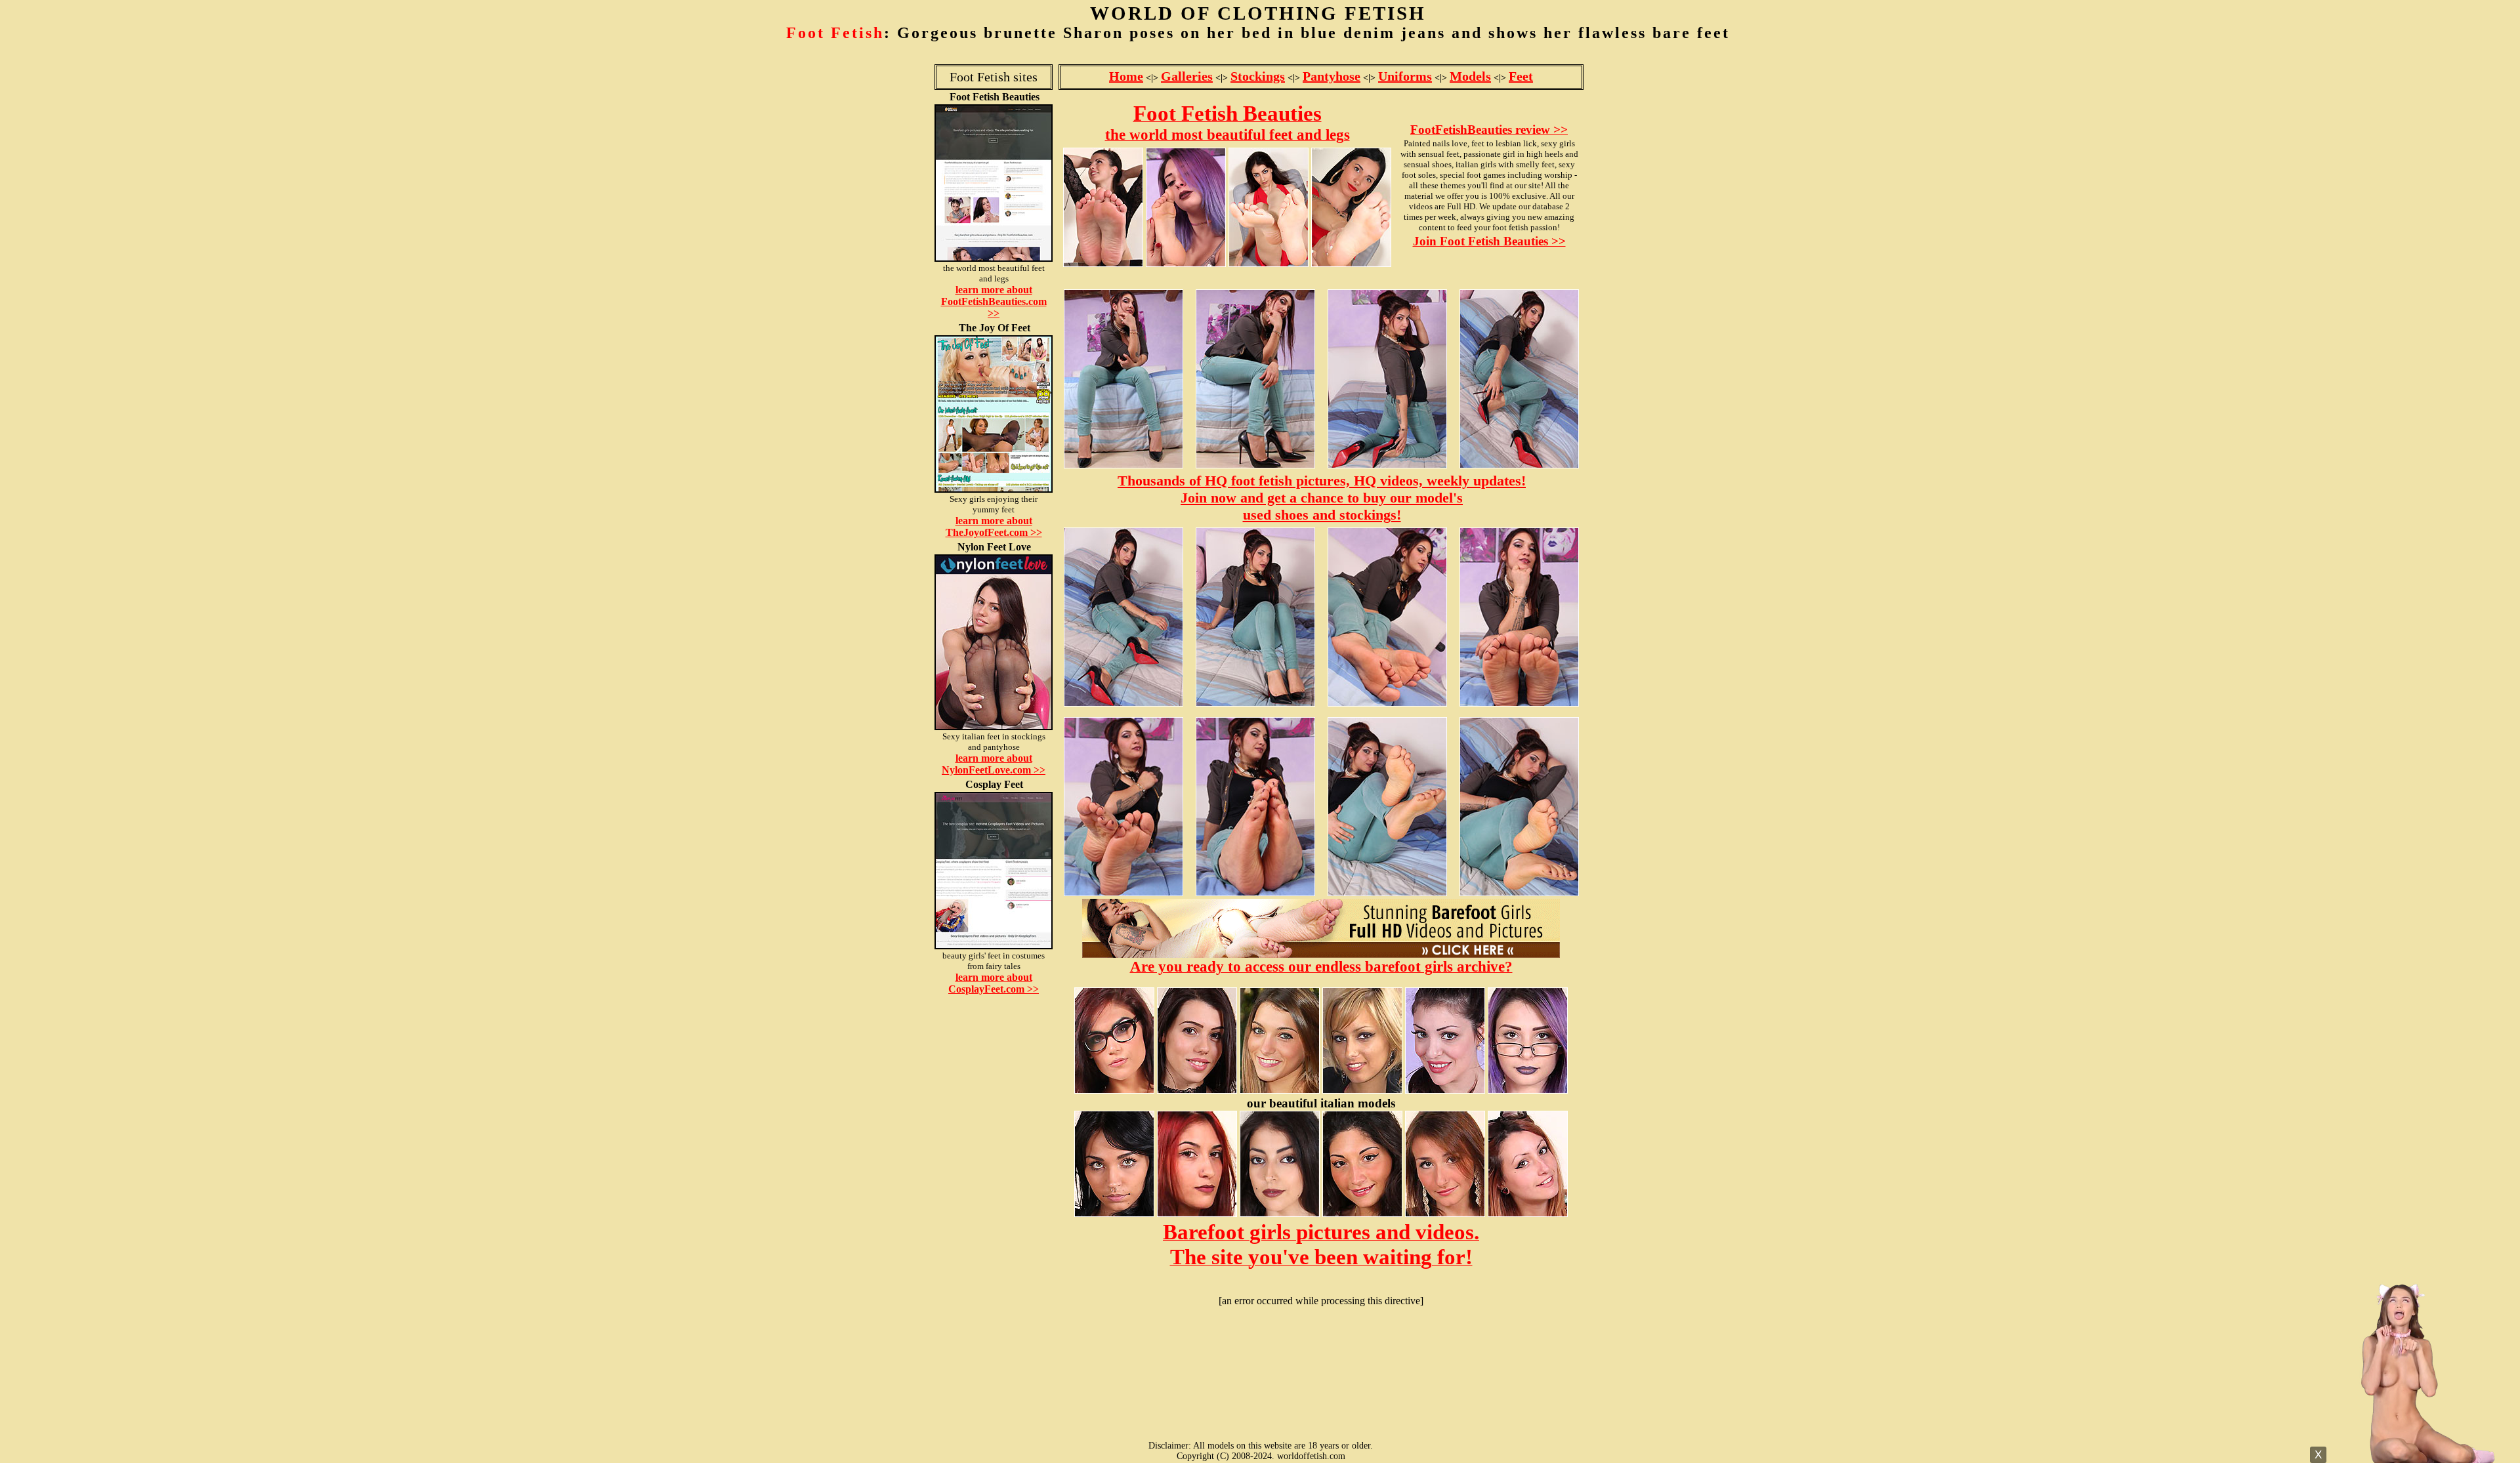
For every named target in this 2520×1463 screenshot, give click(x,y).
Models (1470, 76)
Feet (1521, 76)
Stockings (1258, 76)
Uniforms (1405, 76)
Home (1126, 76)
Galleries (1187, 76)
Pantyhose (1332, 76)
